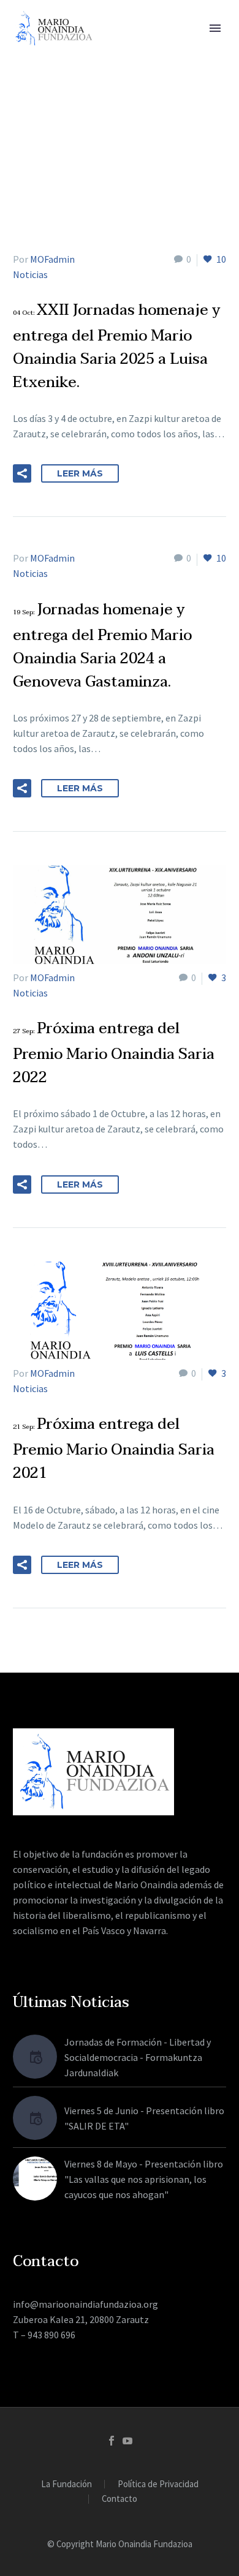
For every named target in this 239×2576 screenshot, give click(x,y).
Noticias (30, 274)
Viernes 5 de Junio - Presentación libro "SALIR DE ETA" (144, 2118)
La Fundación (66, 2484)
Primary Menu (215, 28)
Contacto (120, 2499)
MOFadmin (52, 259)
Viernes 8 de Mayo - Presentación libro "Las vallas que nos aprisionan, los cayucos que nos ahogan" (144, 2179)
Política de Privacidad (158, 2484)
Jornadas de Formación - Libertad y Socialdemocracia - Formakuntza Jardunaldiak (138, 2057)
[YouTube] (127, 2441)
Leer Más (80, 473)
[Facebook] (112, 2441)
